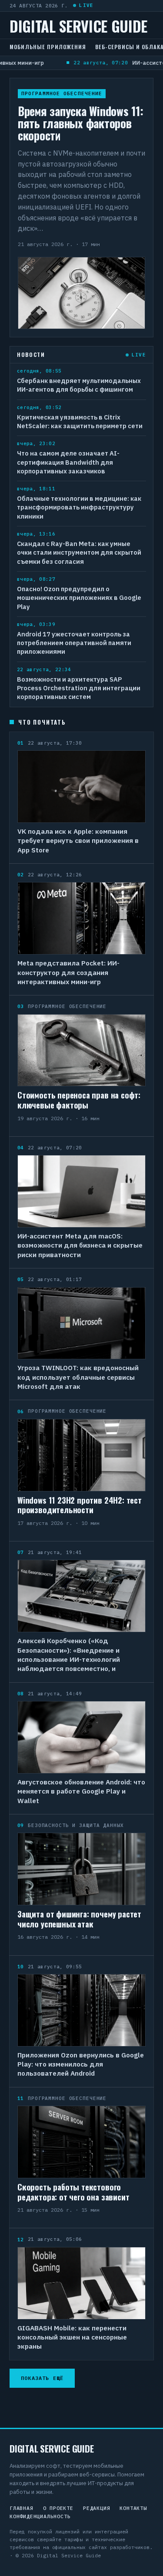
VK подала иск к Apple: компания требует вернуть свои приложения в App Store (78, 840)
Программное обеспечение (62, 93)
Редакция (96, 2508)
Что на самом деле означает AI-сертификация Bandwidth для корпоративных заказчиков (68, 462)
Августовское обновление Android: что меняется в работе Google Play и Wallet (81, 1791)
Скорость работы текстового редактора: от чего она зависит (73, 2192)
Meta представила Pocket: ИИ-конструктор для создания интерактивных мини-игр (68, 972)
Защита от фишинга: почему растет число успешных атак (79, 1919)
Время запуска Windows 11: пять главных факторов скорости (80, 123)
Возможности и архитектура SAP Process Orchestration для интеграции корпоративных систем (79, 688)
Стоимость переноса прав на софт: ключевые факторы (79, 1100)
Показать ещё (42, 2378)
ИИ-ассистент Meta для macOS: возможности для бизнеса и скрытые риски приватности (80, 1245)
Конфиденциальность (40, 2516)
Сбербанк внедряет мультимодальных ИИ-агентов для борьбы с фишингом (79, 385)
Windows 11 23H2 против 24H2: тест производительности (80, 1505)
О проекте (58, 2508)
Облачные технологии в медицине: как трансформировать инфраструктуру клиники (79, 507)
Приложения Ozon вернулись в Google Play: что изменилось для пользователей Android (81, 2064)
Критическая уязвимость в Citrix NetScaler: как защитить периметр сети (80, 421)
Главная (22, 2508)
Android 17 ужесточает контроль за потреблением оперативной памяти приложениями (74, 643)
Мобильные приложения (48, 47)
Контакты (133, 2508)
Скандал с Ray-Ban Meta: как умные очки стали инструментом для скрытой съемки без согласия (79, 552)
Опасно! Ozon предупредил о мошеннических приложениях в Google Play (79, 598)
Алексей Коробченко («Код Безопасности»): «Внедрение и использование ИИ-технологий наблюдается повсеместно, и (69, 1654)
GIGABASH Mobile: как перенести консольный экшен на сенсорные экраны (72, 2337)
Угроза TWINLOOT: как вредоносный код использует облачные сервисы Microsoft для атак (78, 1377)
